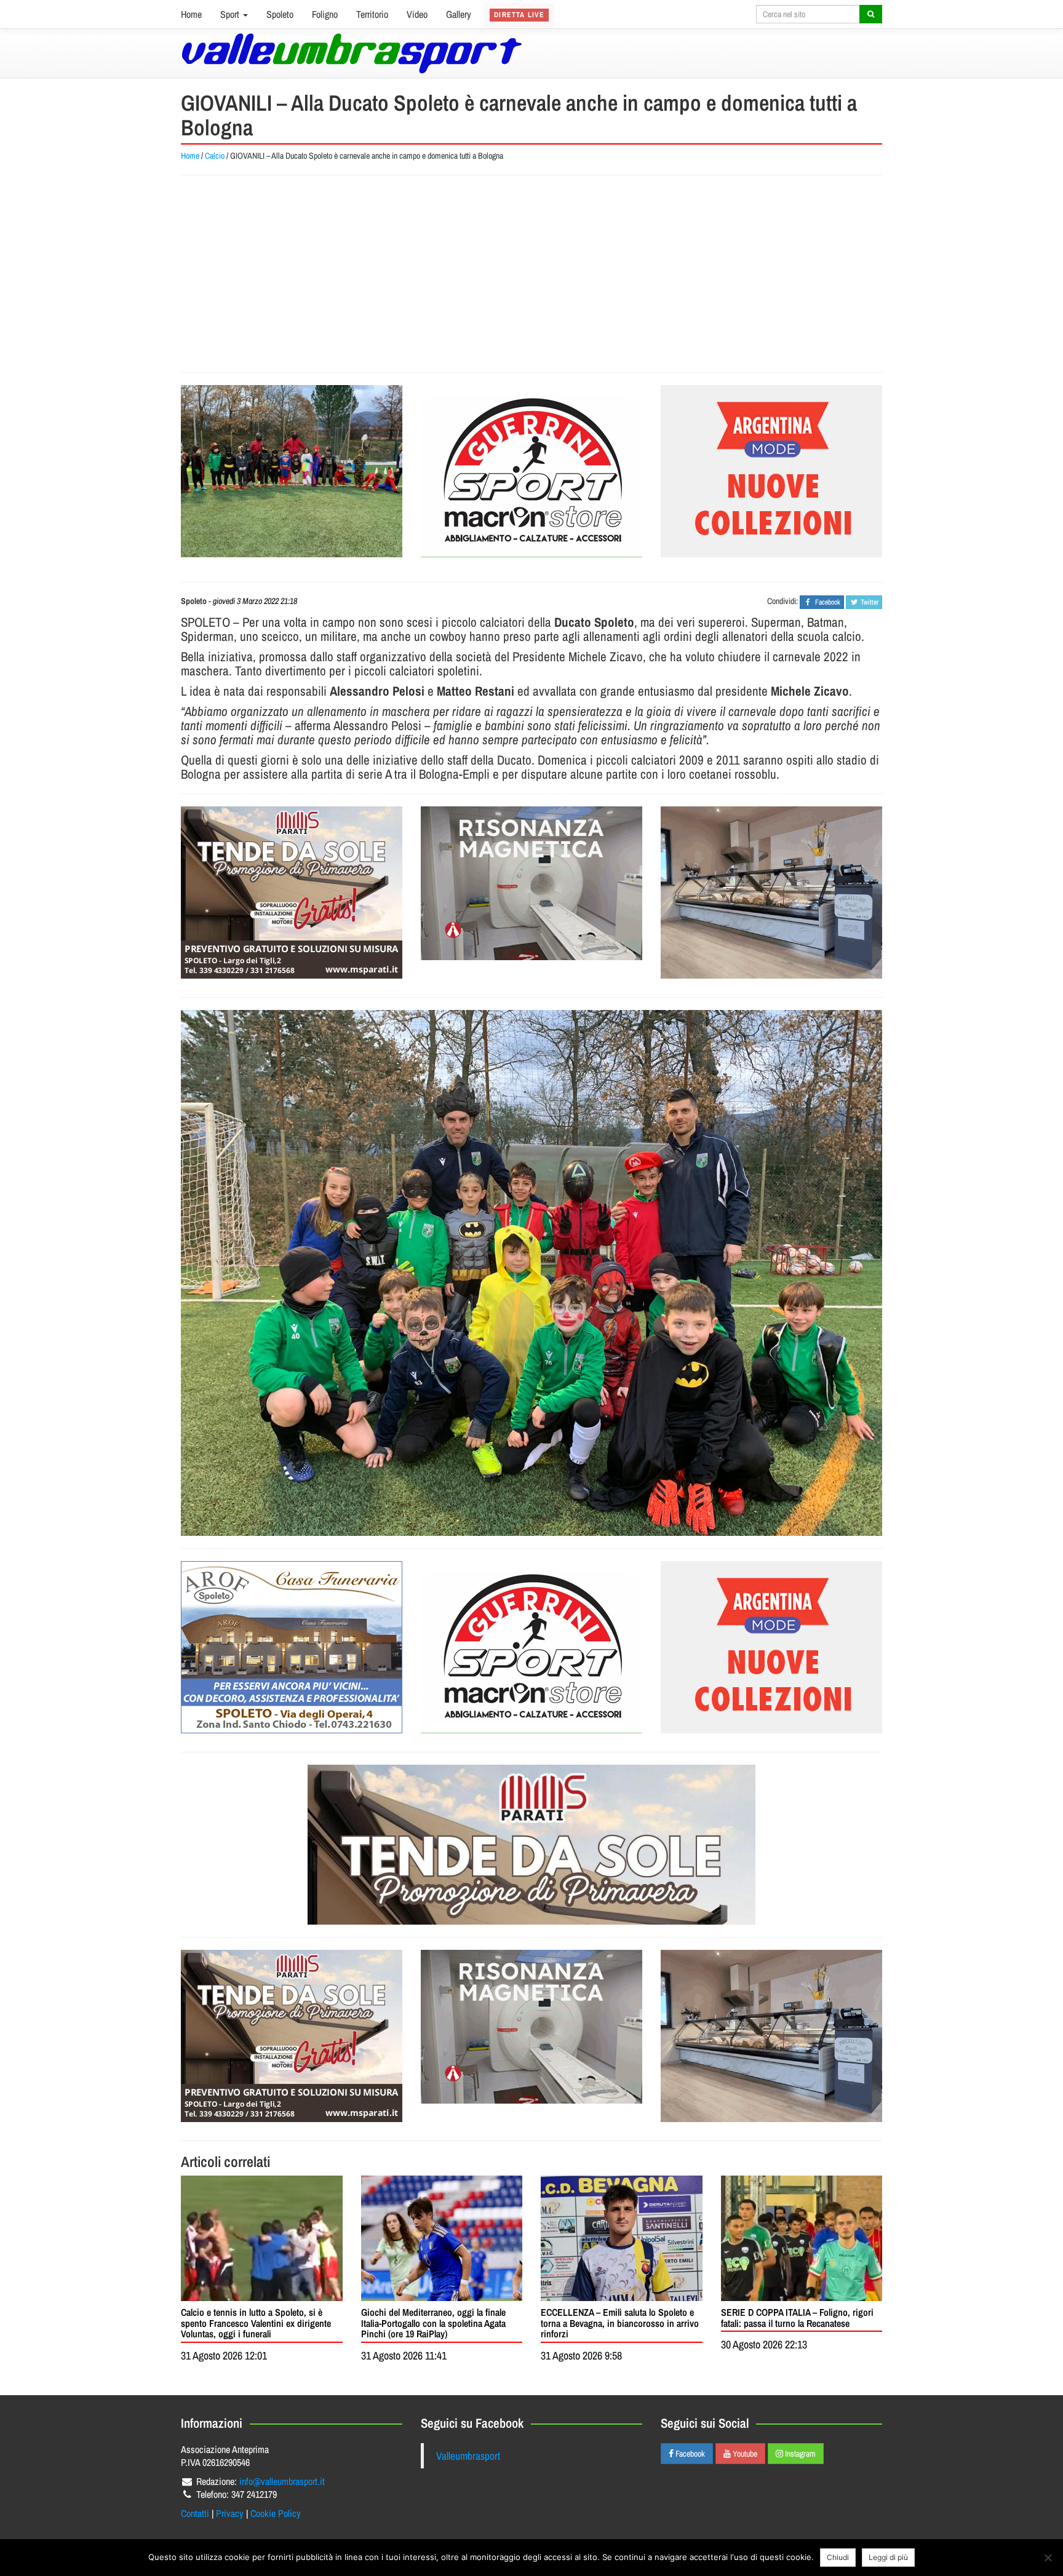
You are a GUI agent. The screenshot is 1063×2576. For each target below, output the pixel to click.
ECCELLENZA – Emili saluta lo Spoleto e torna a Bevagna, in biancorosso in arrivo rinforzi (620, 2323)
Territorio (372, 14)
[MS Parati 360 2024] (292, 892)
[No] (1048, 2558)
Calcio (215, 156)
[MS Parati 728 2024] (531, 1845)
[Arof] (292, 1647)
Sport (231, 14)
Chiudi (838, 2557)
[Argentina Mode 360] (771, 471)
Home (191, 14)
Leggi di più (888, 2557)
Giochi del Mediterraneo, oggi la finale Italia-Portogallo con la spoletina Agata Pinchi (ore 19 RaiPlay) (433, 2323)
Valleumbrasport (468, 2456)
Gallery (459, 14)
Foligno (325, 14)
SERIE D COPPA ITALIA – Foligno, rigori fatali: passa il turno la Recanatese (797, 2318)
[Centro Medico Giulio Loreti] (531, 883)
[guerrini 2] (531, 471)
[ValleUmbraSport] (352, 53)
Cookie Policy (276, 2513)
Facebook (689, 2454)
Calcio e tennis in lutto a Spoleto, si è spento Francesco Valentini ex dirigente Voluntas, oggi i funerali (256, 2323)
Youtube (744, 2454)
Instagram (799, 2454)
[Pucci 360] (771, 892)
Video (417, 14)
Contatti (195, 2513)
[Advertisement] (531, 274)
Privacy (230, 2513)
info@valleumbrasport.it (282, 2481)
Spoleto (280, 14)
